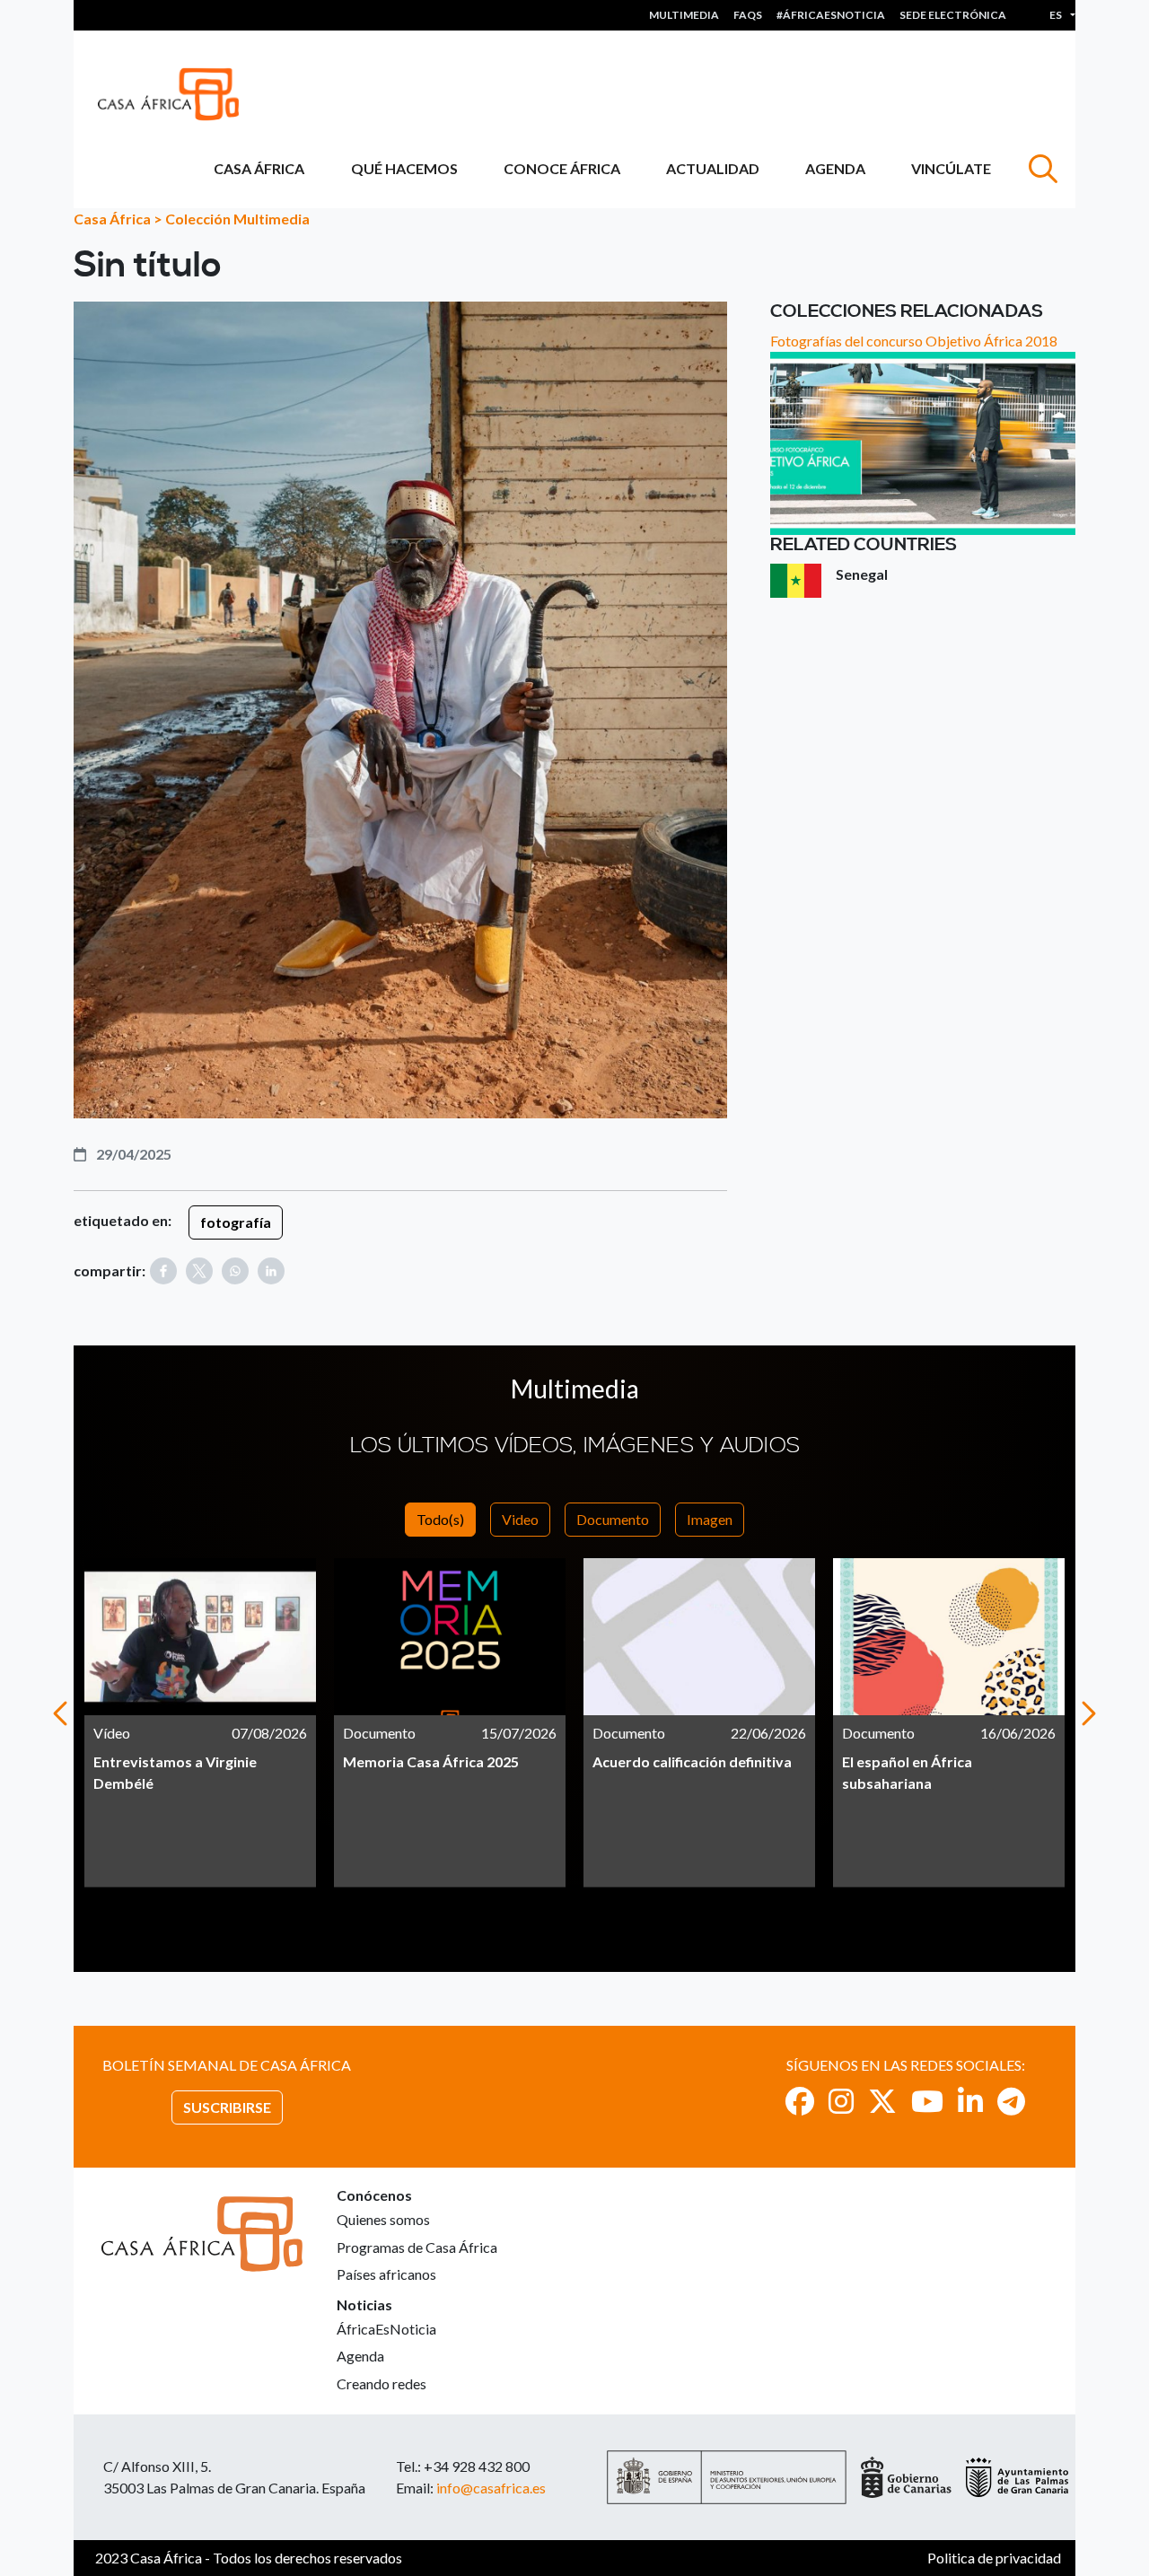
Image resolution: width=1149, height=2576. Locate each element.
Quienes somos (383, 2219)
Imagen (710, 1519)
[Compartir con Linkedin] (271, 1271)
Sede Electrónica (953, 15)
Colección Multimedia (237, 219)
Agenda (835, 168)
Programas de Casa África (417, 2247)
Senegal (862, 574)
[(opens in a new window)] (800, 2101)
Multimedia (684, 15)
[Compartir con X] (199, 1271)
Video (520, 1519)
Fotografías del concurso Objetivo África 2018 (914, 341)
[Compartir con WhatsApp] (235, 1271)
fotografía (236, 1222)
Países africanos (386, 2274)
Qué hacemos (404, 168)
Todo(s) (440, 1519)
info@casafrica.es (491, 2488)
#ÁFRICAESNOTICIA (831, 15)
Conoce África (562, 168)
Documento (613, 1519)
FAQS (748, 15)
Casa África (259, 168)
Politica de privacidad (994, 2558)
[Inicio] (175, 94)
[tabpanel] (200, 1723)
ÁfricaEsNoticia (386, 2329)
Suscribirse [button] (227, 2107)
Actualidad (713, 168)
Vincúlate (951, 168)
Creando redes (382, 2383)
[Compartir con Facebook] (163, 1271)
